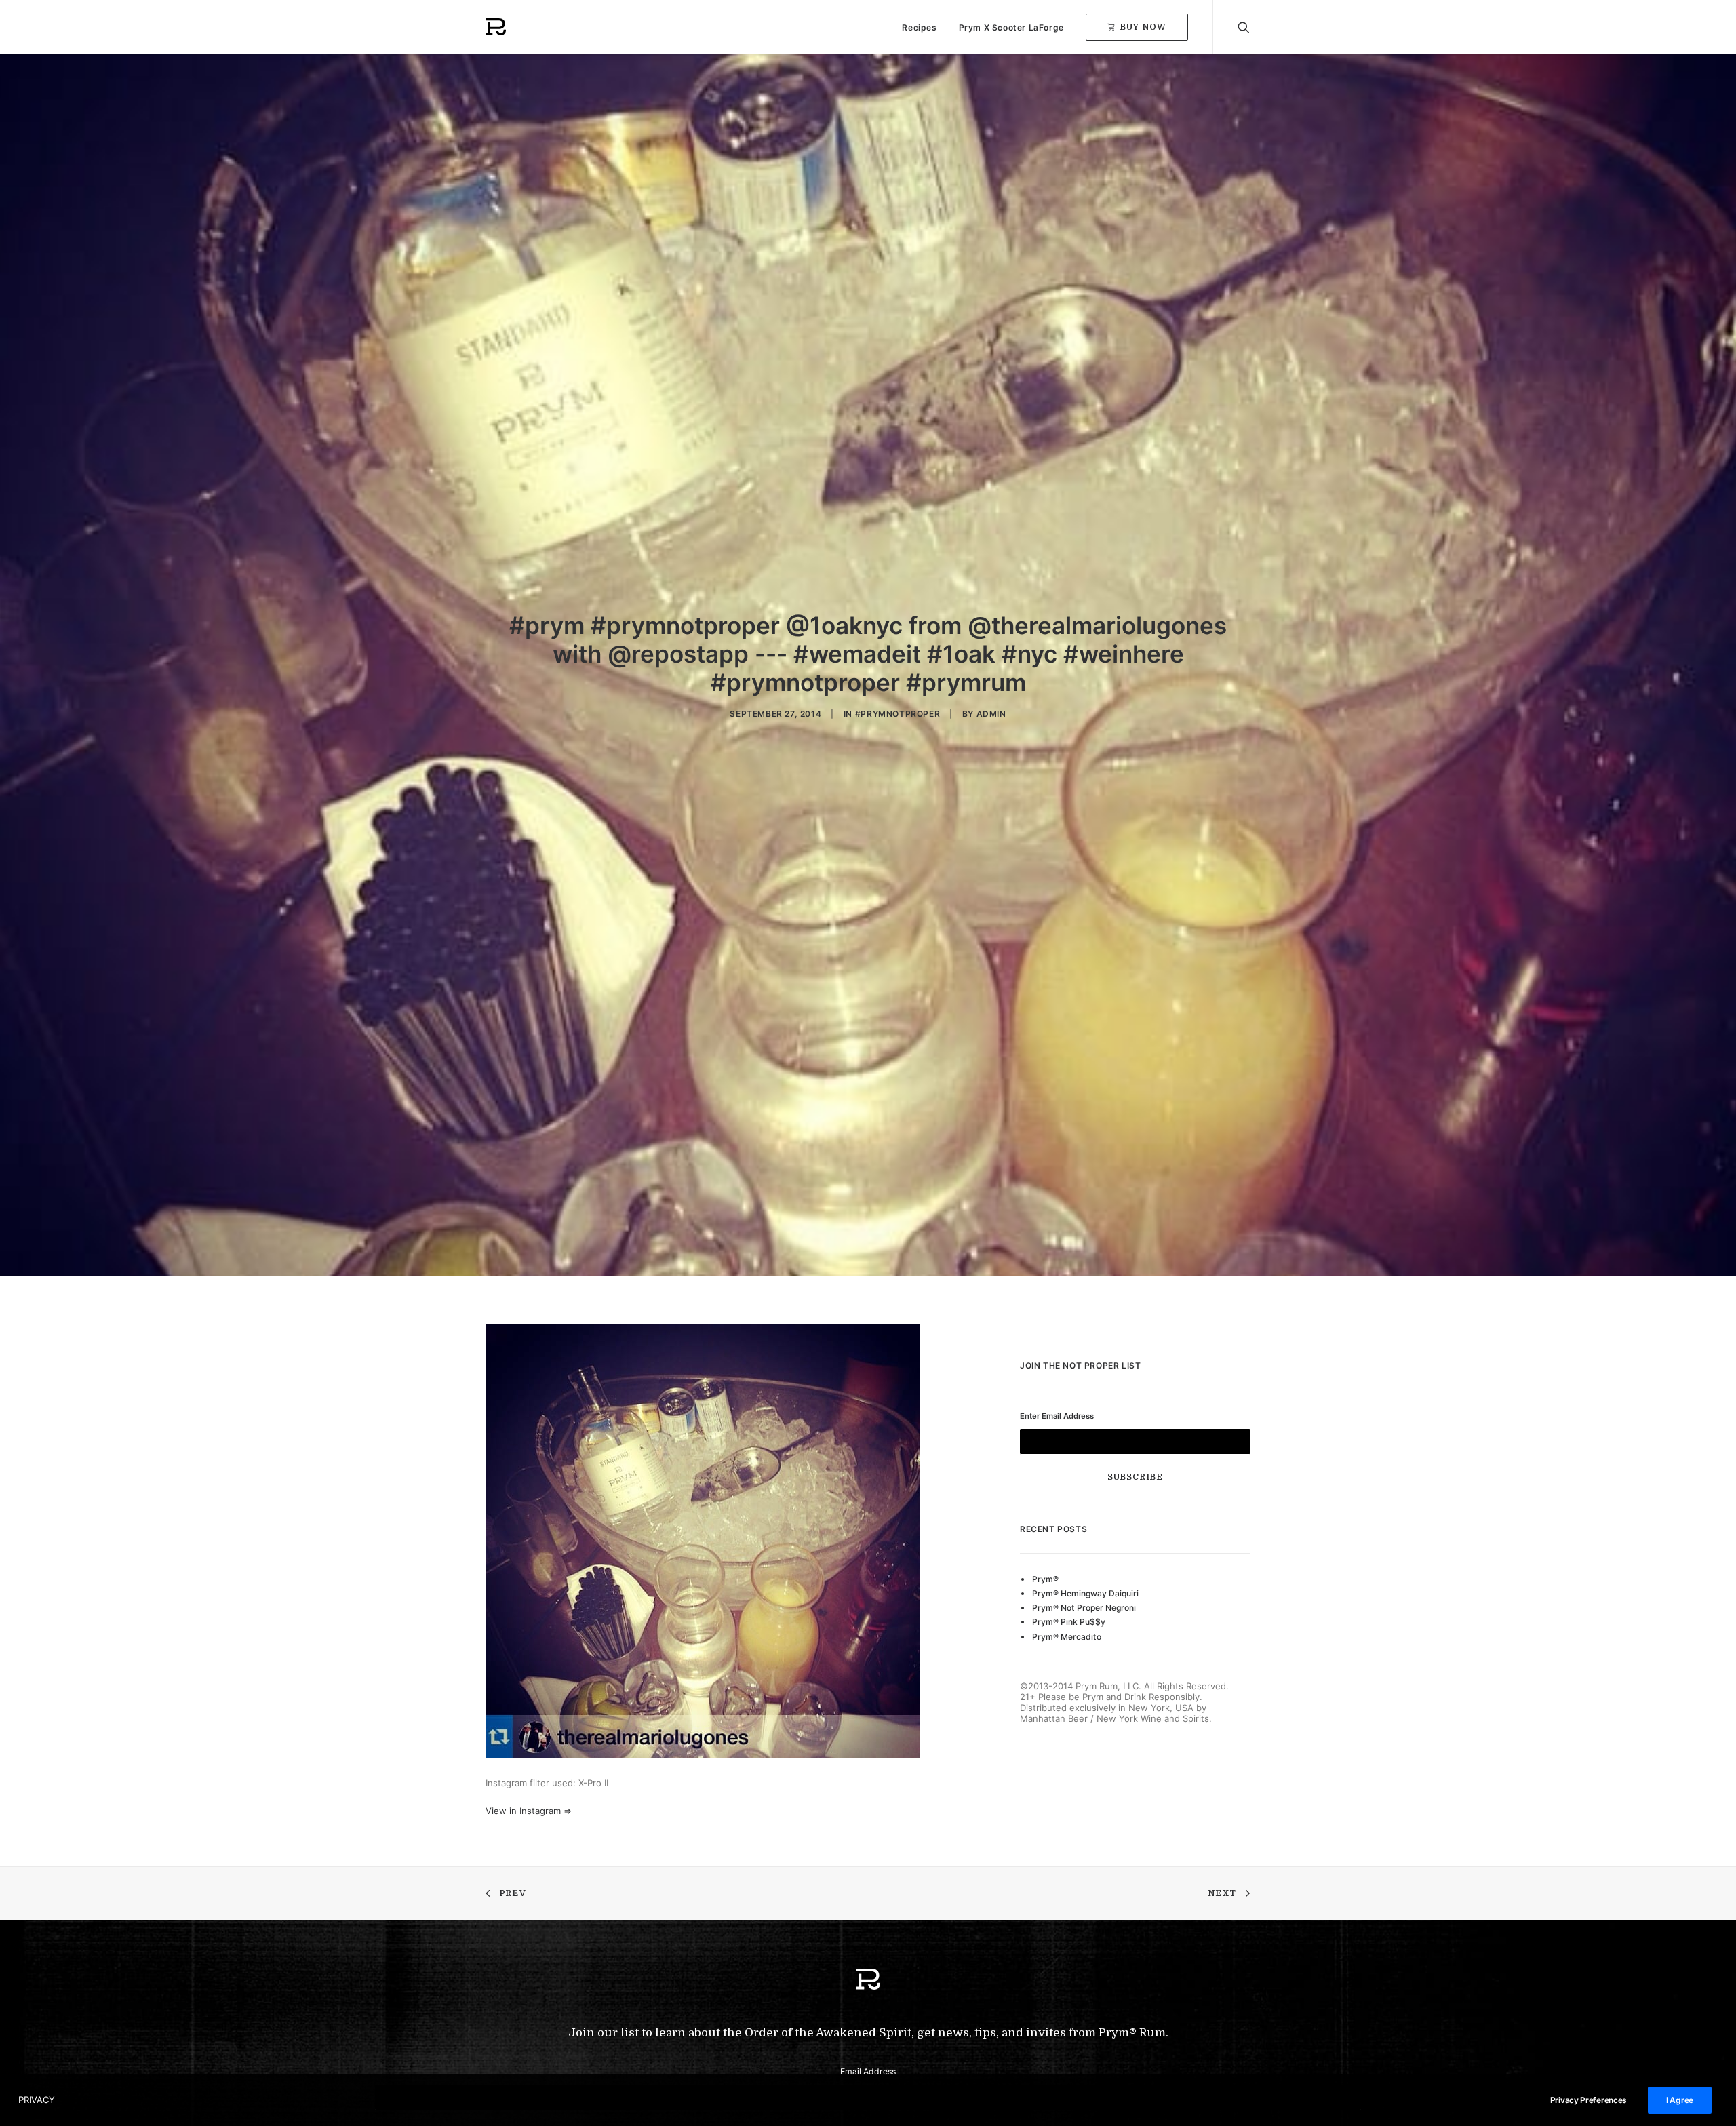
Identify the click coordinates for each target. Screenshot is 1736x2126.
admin (991, 714)
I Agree (1680, 2100)
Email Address (868, 2071)
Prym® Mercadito (1067, 1637)
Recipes (919, 27)
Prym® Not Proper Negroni (1084, 1608)
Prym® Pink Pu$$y (1069, 1622)
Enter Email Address (1057, 1416)
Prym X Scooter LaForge (1011, 27)
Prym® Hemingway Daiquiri (1085, 1593)
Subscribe (1136, 1477)
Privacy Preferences (1589, 2100)
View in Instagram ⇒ (529, 1811)
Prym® (1045, 1579)
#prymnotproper (897, 714)
